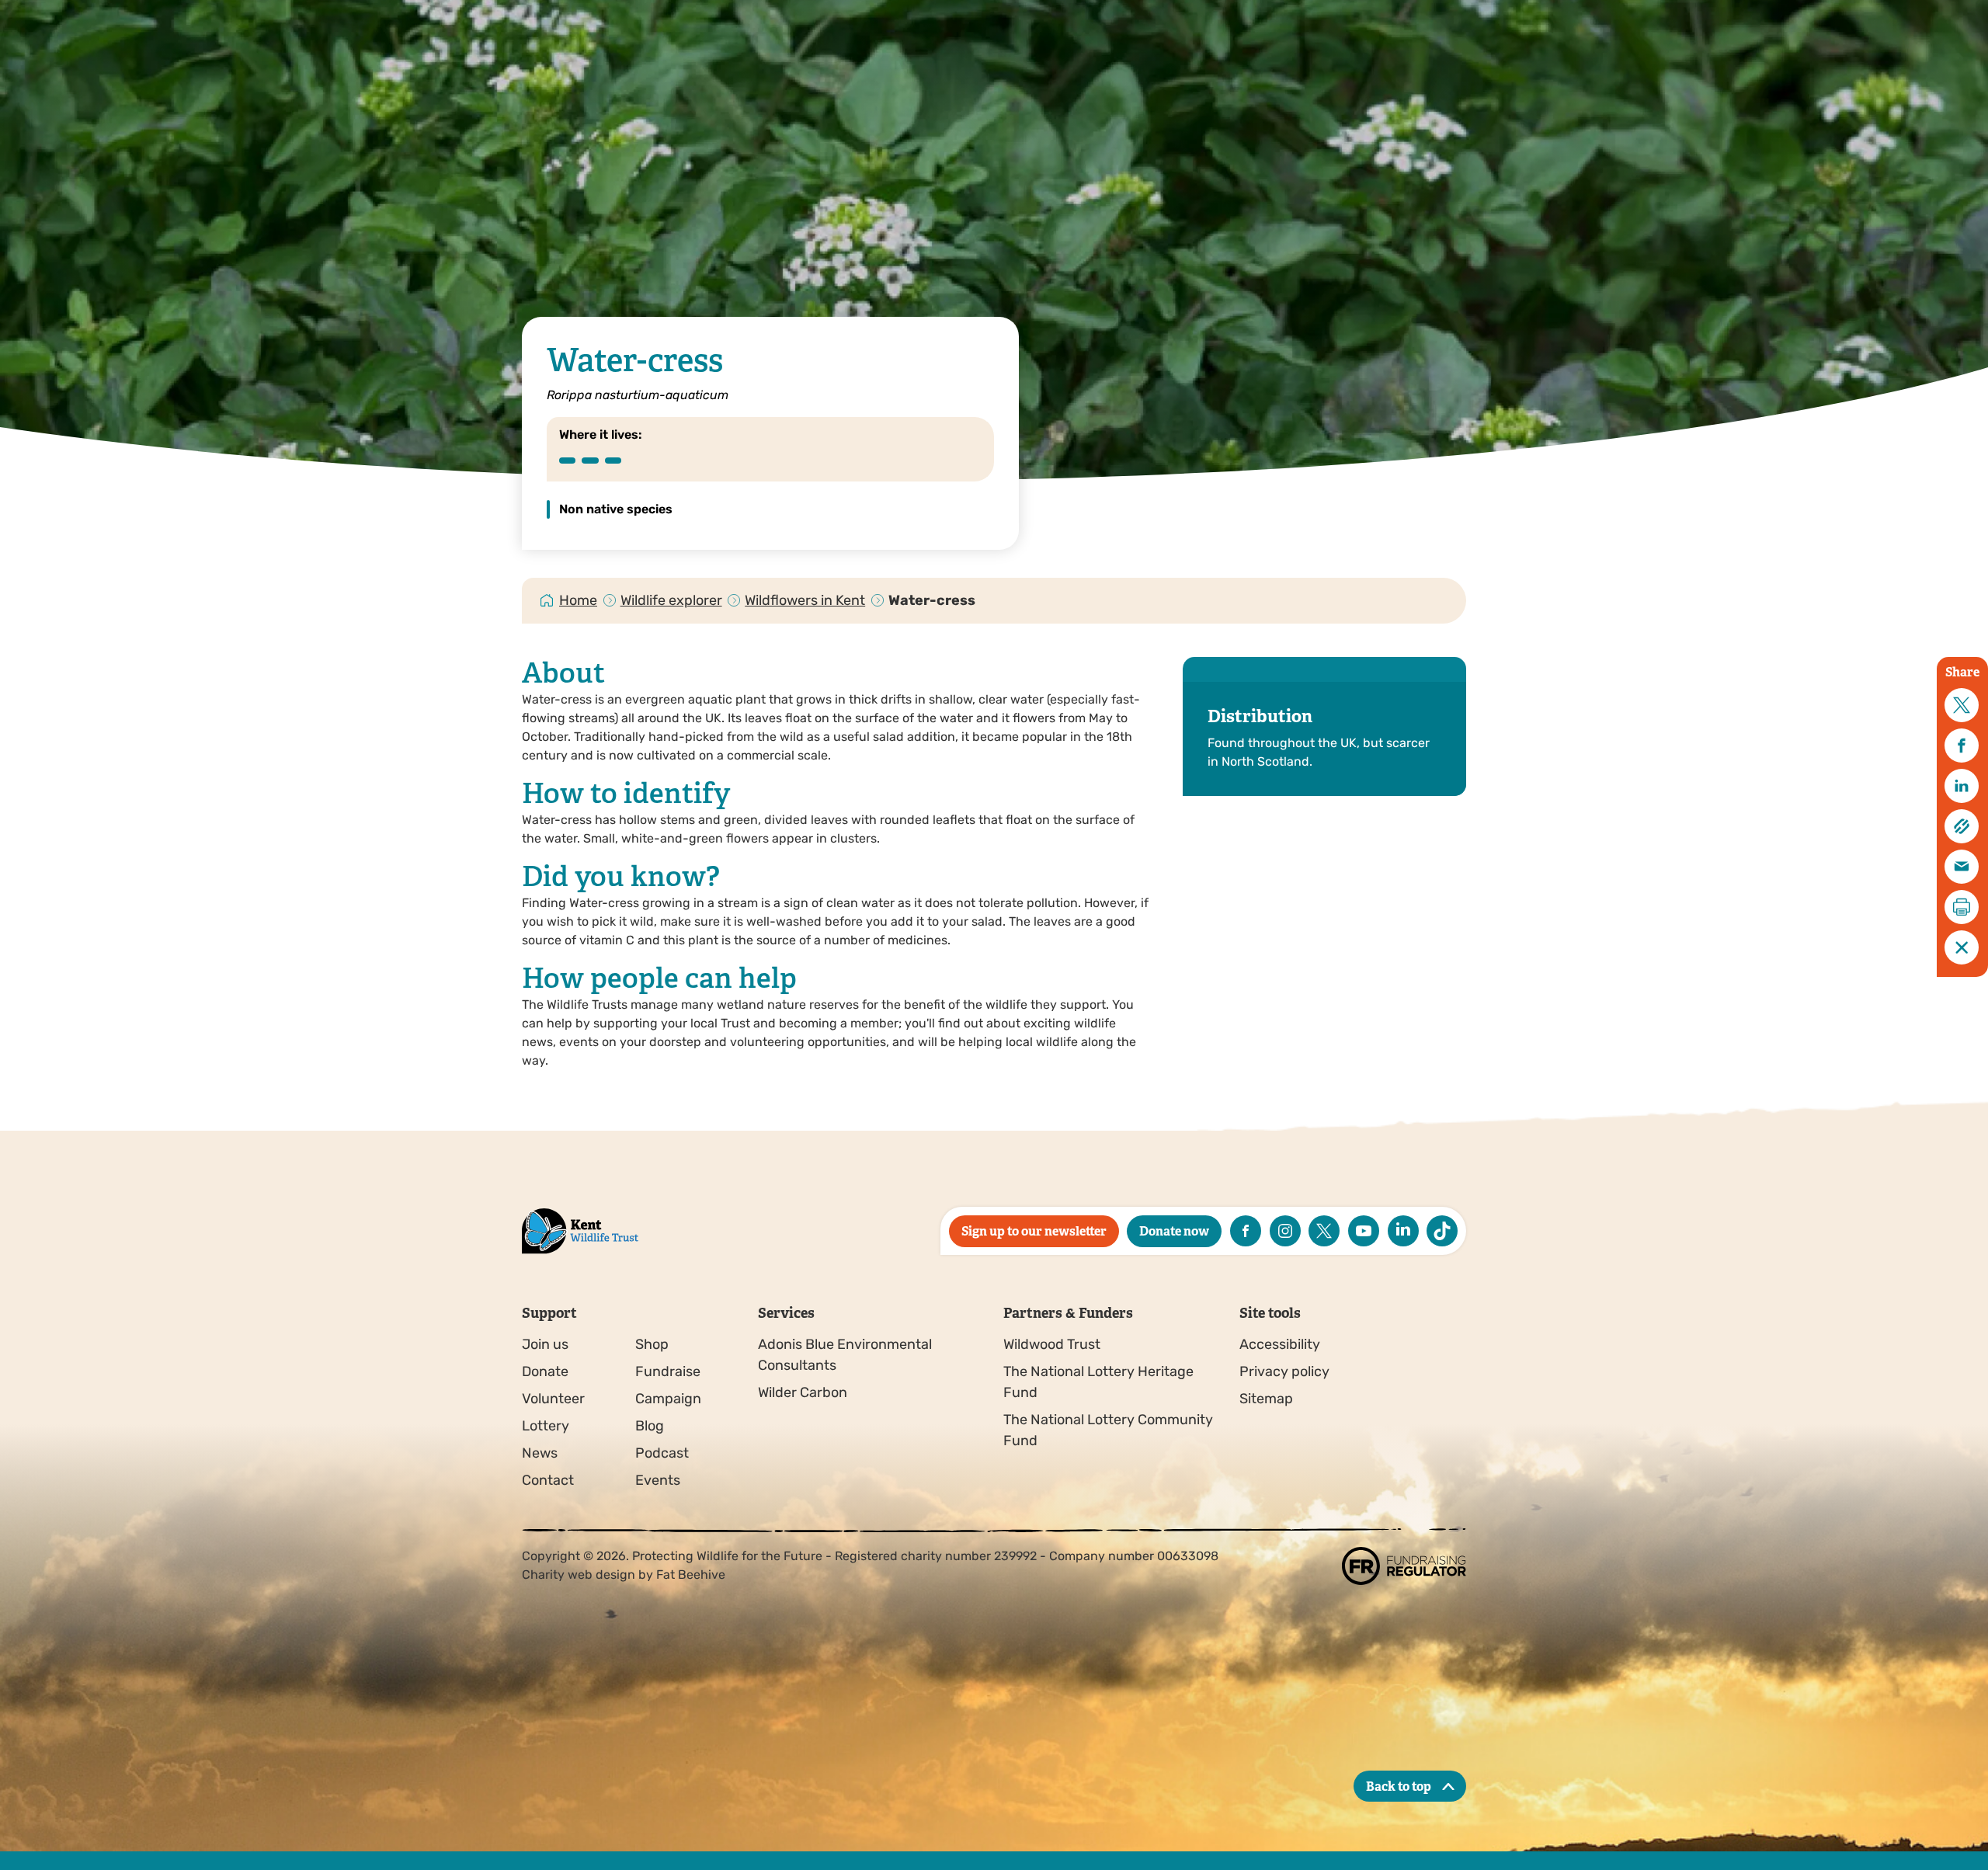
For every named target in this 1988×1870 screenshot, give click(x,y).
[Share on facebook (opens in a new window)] (1962, 746)
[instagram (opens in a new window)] (1285, 1231)
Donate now (1174, 1231)
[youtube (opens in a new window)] (1364, 1231)
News (540, 1453)
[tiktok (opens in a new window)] (1442, 1231)
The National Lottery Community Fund (1108, 1430)
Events (658, 1480)
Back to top (1399, 1787)
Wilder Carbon (803, 1392)
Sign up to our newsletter (1034, 1231)
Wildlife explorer (671, 600)
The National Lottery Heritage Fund (1098, 1382)
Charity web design (579, 1575)
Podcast (662, 1453)
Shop (652, 1344)
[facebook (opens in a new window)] (1246, 1231)
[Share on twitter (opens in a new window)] (1962, 705)
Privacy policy (1284, 1371)
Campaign (668, 1399)
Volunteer (553, 1399)
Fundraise (668, 1371)
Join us (545, 1344)
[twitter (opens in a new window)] (1324, 1231)
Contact (548, 1480)
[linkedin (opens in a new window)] (1403, 1231)
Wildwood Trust (1052, 1344)
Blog (650, 1426)
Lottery (546, 1426)
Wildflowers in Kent (805, 600)
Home (578, 600)
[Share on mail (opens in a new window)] (1962, 867)
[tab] (579, 601)
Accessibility (1280, 1344)
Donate (545, 1371)
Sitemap (1266, 1399)
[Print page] (1962, 907)
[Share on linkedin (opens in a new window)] (1962, 786)
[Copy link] (1962, 826)
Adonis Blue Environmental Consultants (845, 1355)
